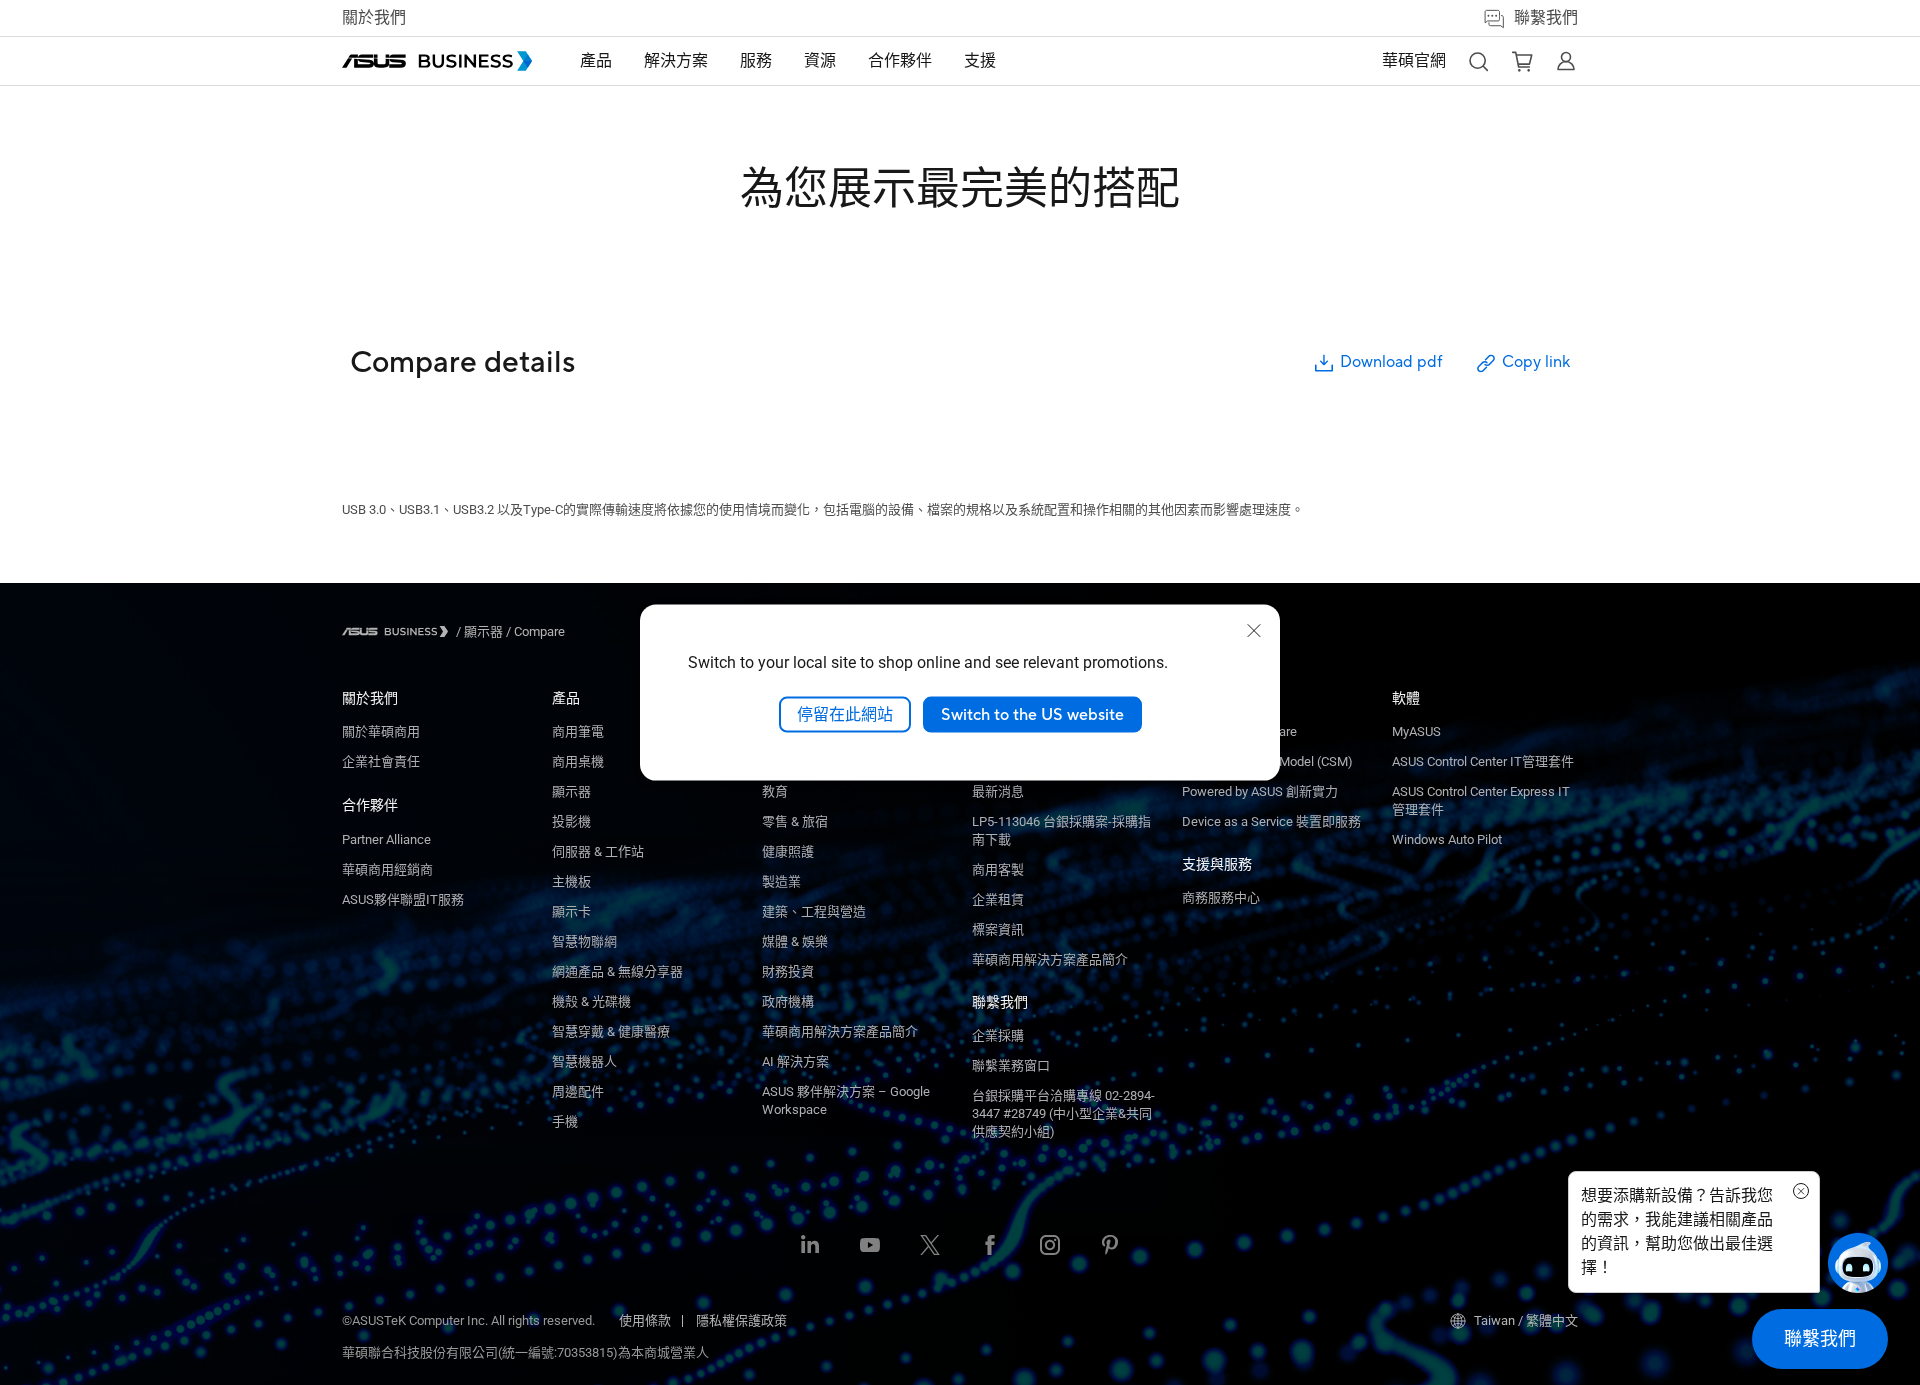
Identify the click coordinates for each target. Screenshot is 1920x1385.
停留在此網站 (845, 714)
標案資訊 (998, 929)
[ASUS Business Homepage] (437, 61)
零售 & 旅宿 (795, 821)
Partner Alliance (386, 839)
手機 (565, 1121)
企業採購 (998, 1035)
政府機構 (788, 1001)
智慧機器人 (584, 1061)
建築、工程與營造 (814, 911)
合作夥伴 (370, 805)
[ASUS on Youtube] (870, 1247)
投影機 (571, 821)
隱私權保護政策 (741, 1320)
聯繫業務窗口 (1011, 1065)
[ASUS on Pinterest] (1110, 1247)
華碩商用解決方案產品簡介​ (840, 1031)
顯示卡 (571, 911)
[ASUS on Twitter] (930, 1247)
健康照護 (788, 851)
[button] (1478, 61)
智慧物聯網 (584, 941)
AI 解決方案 (795, 1061)
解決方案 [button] (676, 61)
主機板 (571, 881)
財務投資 (788, 971)
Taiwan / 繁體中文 (1526, 1320)
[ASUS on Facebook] (990, 1247)
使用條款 (645, 1320)
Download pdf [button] (1391, 362)
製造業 (781, 881)
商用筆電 (578, 731)
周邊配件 (578, 1091)
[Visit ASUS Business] (399, 631)
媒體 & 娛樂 (795, 941)
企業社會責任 (381, 761)
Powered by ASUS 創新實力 (1260, 791)
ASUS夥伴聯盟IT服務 (403, 899)
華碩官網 (1414, 61)
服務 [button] (756, 61)
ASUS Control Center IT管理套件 (1483, 761)
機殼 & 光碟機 (591, 1001)
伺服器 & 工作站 (598, 851)
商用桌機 (578, 761)
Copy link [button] (1536, 362)
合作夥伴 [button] (900, 61)
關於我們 (374, 18)
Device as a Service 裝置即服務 (1271, 821)
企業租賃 (998, 899)
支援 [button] (980, 61)
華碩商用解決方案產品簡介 (1050, 959)
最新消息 (998, 791)
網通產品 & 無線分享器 (617, 971)
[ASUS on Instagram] (1050, 1247)
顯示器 (571, 791)
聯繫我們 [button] (1546, 18)
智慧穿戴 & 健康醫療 (611, 1031)
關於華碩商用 (381, 731)
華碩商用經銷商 (387, 869)
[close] (1254, 630)
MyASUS (1416, 731)
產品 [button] (596, 61)
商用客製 (998, 869)
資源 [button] (820, 61)
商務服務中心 (1221, 897)
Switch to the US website (1032, 714)
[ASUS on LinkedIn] (810, 1247)
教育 (775, 791)
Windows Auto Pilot (1447, 839)
